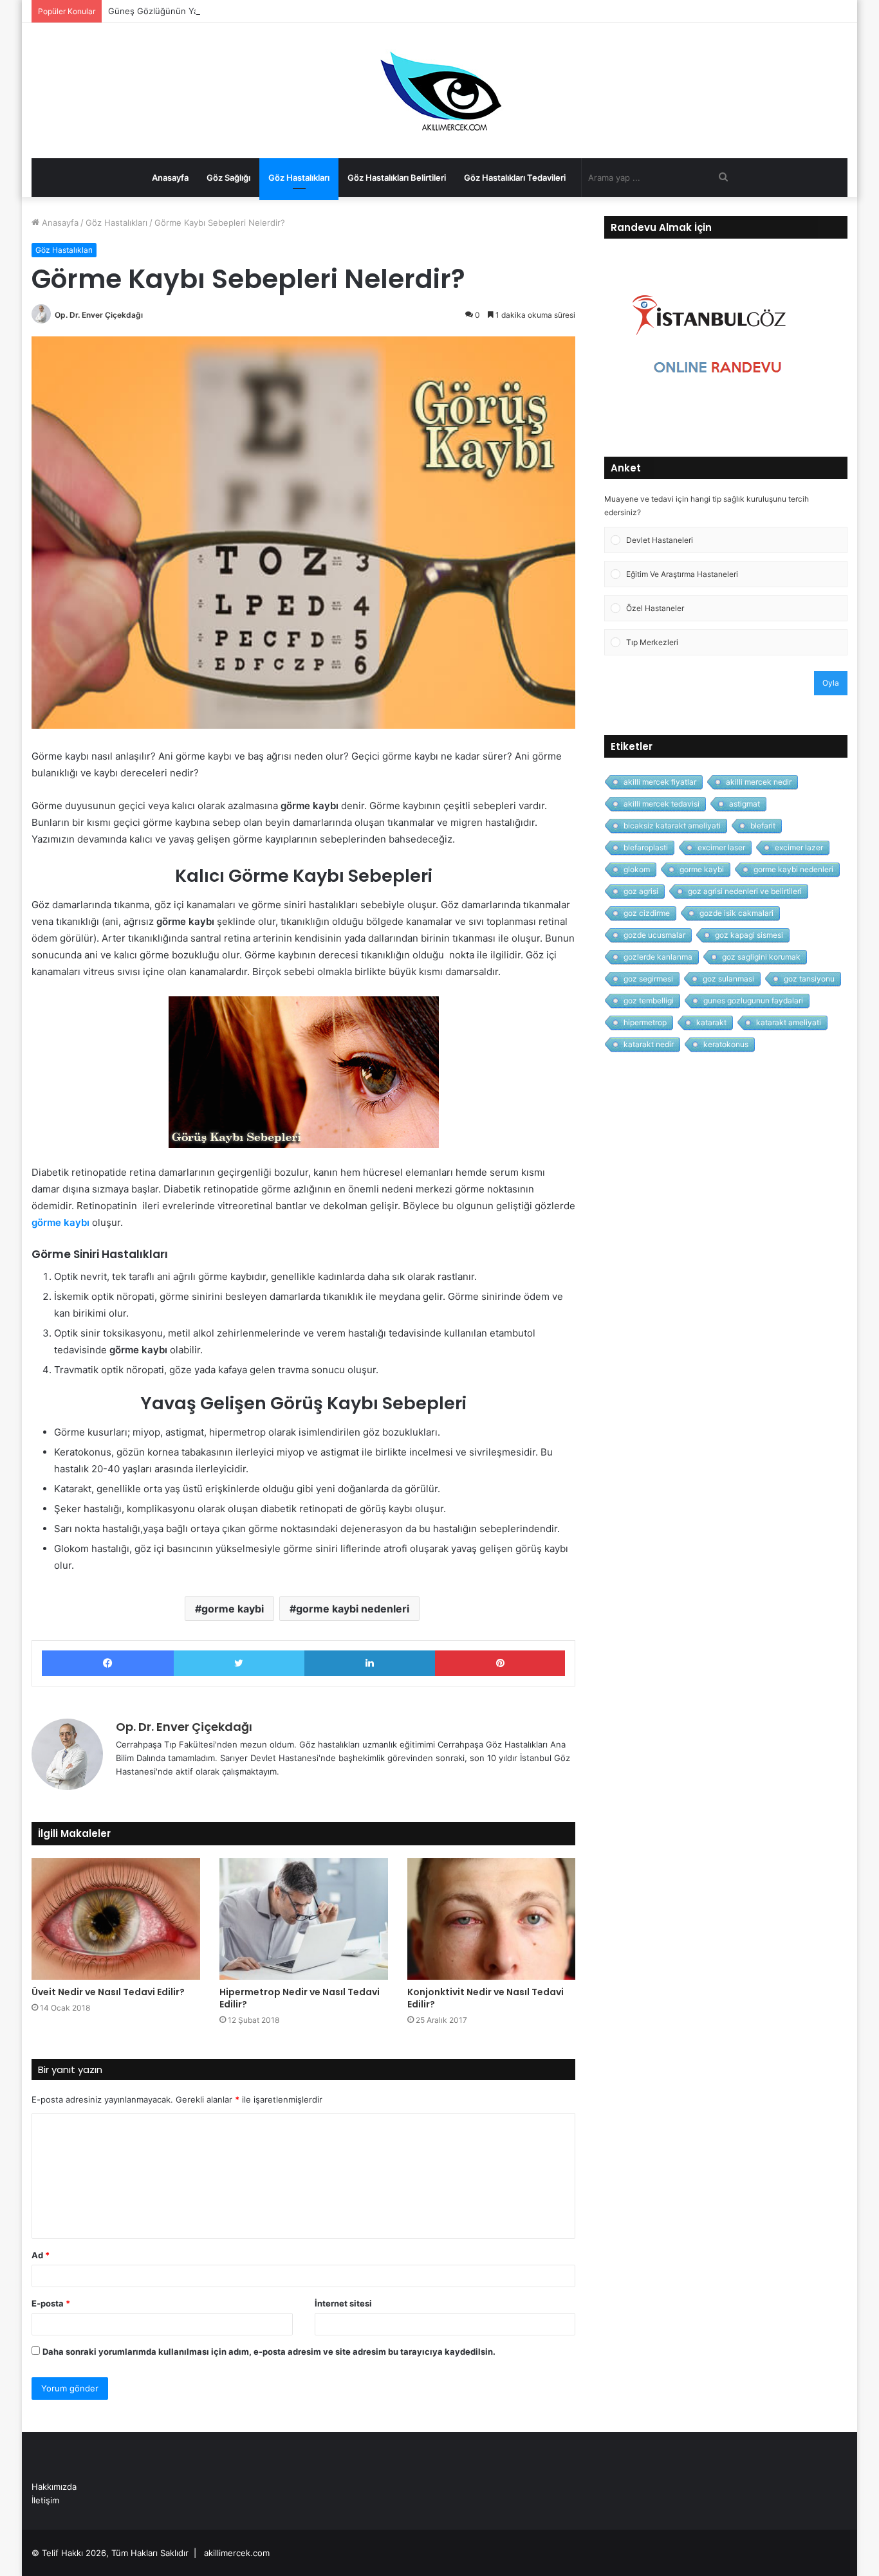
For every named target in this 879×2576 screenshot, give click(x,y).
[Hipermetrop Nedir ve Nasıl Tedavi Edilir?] (304, 1919)
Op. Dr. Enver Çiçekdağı (99, 315)
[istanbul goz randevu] (712, 417)
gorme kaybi (233, 1609)
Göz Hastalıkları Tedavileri (515, 178)
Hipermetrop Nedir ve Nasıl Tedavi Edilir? (300, 1998)
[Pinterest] (500, 1663)
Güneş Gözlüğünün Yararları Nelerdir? (184, 11)
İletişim (45, 2500)
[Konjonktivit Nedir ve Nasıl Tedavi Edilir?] (492, 1919)
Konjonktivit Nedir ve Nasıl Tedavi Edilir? (486, 1998)
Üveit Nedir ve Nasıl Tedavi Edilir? (108, 1992)
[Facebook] (108, 1663)
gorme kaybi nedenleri (353, 1609)
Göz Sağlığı (228, 178)
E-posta (51, 2303)
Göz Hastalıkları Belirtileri (397, 178)
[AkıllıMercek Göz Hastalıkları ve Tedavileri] (439, 91)
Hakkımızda (54, 2487)
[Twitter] (239, 1663)
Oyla (831, 683)
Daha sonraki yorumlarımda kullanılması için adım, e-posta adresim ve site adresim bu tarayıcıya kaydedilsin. (269, 2352)
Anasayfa (170, 178)
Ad (41, 2255)
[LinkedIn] (370, 1663)
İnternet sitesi (343, 2303)
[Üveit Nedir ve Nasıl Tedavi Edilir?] (116, 1919)
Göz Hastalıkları (299, 178)
